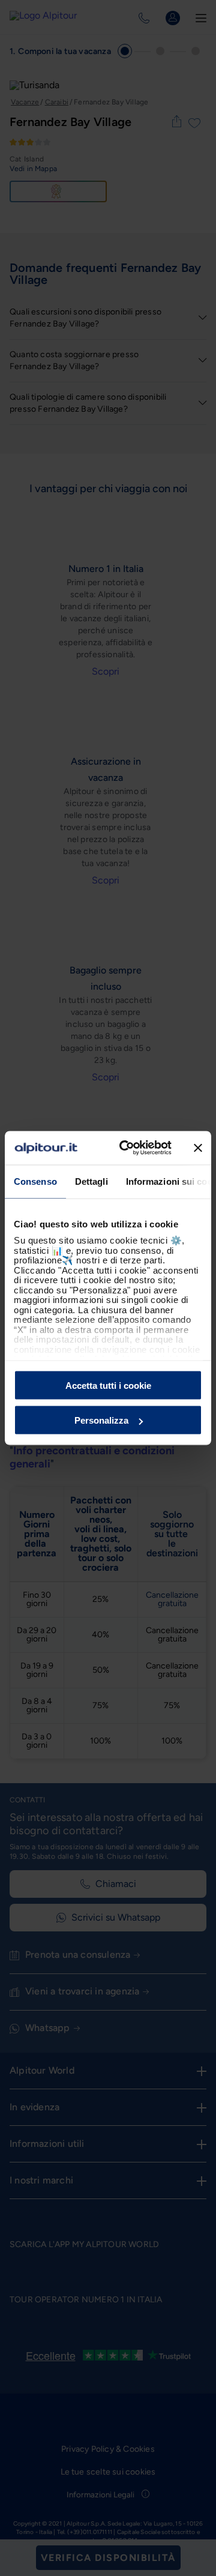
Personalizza (101, 1420)
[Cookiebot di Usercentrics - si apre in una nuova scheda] (127, 1148)
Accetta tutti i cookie (108, 1385)
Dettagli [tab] (91, 1181)
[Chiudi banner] (198, 1148)
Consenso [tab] (35, 1181)
